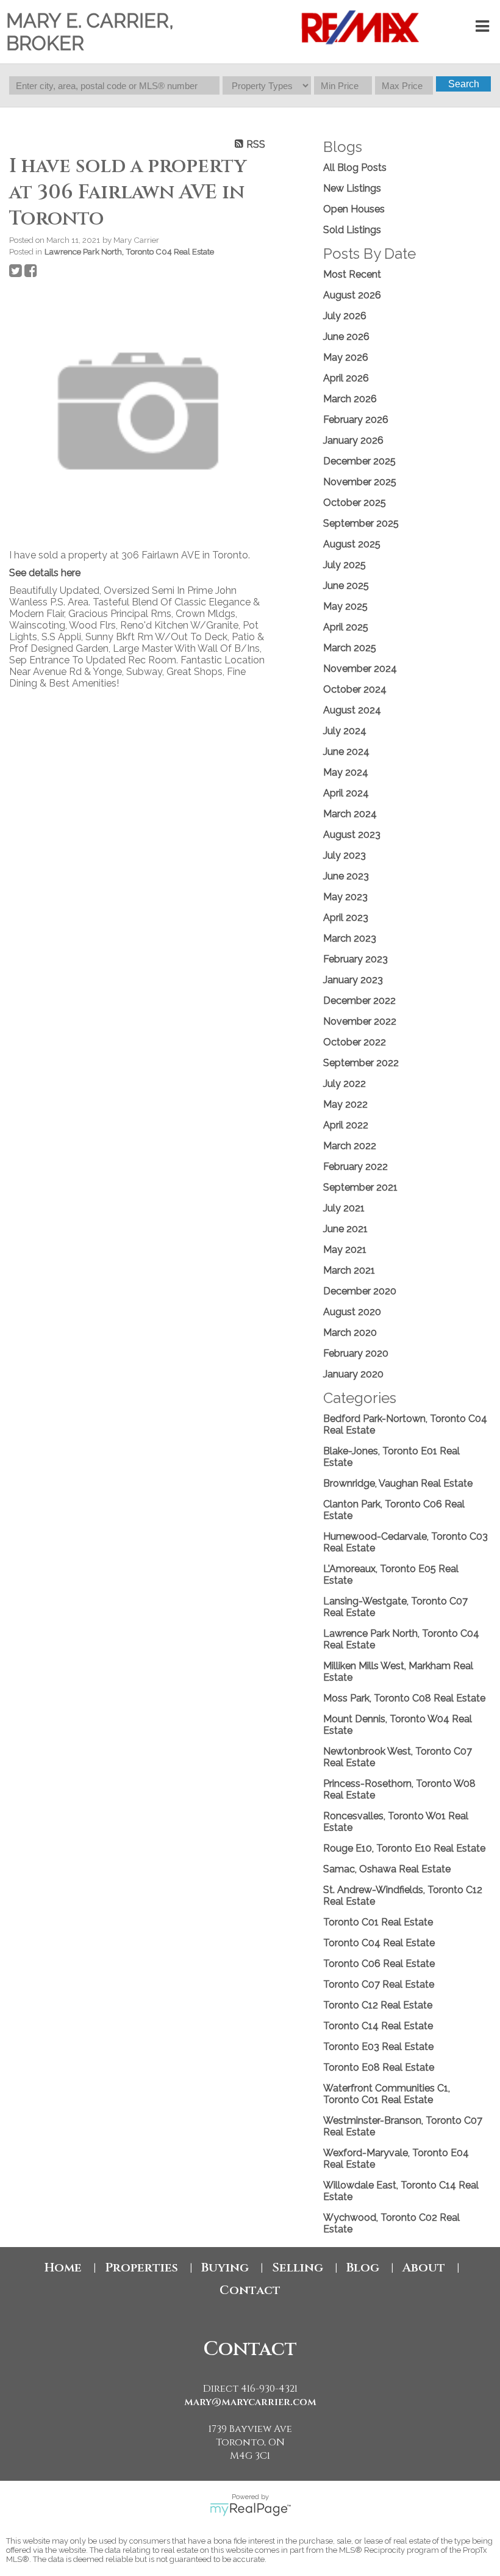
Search (464, 84)
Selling (298, 2268)
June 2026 (346, 337)
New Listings (352, 188)
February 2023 (355, 959)
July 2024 (345, 731)
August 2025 (352, 544)
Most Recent (352, 274)
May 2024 (346, 772)
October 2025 (355, 503)
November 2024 (360, 669)
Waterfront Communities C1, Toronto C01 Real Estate (387, 2094)
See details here (45, 573)
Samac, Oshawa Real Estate (387, 1869)
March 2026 (350, 399)
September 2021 (360, 1187)
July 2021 (344, 1208)
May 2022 (345, 1104)
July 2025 (345, 565)
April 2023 (346, 918)
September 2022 (361, 1063)
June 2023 (346, 876)
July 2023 (345, 855)
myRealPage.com (250, 2509)
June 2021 (345, 1229)
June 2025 (346, 586)
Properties (141, 2268)
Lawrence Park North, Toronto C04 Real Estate (129, 251)
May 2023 (345, 897)
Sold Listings (352, 230)
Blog (363, 2268)
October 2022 (355, 1042)
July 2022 (345, 1084)
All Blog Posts (355, 168)
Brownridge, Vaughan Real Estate (398, 1483)
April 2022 (346, 1125)
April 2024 (346, 793)
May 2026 (346, 357)
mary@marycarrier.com (250, 2402)
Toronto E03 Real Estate (378, 2047)
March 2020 (350, 1333)
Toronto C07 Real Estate (379, 1984)
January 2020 (353, 1374)
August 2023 (352, 835)
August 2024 (352, 710)
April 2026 (346, 378)
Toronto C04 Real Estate (379, 1943)
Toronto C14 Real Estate (378, 2026)
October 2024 (355, 689)
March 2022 (350, 1146)
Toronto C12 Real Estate (378, 2005)
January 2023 (353, 980)
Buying (225, 2268)
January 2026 (353, 440)
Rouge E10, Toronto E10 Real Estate (404, 1848)
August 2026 (352, 295)
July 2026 (345, 316)
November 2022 (360, 1021)
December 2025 (359, 461)
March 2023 (350, 938)
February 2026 (356, 420)
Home (63, 2268)
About (424, 2268)
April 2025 (346, 627)
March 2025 (350, 648)
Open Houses (354, 209)
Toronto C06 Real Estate (379, 1964)
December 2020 (360, 1291)
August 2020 (352, 1312)
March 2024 (350, 814)
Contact (250, 2290)
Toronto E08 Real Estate (379, 2067)
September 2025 (361, 523)
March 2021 (349, 1270)
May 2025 (345, 606)
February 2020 (356, 1353)
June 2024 (346, 752)
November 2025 (360, 482)
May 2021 (345, 1250)
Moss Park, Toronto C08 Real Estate (404, 1698)
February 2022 (355, 1167)
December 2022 (359, 1001)
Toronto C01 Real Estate (378, 1922)
